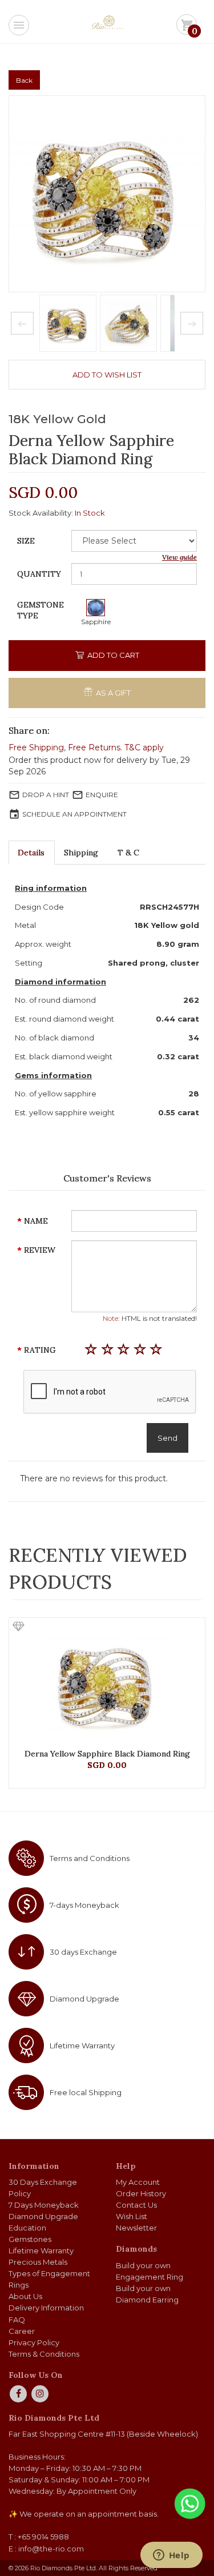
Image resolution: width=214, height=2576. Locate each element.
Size (26, 541)
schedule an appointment (74, 814)
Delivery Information (46, 2308)
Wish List (132, 2216)
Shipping (81, 853)
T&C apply (144, 748)
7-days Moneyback (84, 1905)
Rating (40, 1350)
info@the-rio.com (51, 2549)
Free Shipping (36, 748)
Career (22, 2331)
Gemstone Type (41, 610)
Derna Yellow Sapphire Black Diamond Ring (107, 1754)
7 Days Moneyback (44, 2205)
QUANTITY (39, 574)
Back (24, 80)
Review (40, 1250)
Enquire (102, 795)
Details (31, 853)
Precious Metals (38, 2262)
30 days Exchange (83, 1952)
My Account (138, 2182)
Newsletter (136, 2228)
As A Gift (112, 693)
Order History (141, 2193)
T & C (128, 853)
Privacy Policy (34, 2342)
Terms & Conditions (44, 2354)
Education (27, 2228)
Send (167, 1438)
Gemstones (30, 2239)
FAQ (17, 2320)
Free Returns (94, 748)
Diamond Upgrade (84, 1999)
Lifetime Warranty (82, 2045)
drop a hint (46, 795)
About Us (25, 2296)
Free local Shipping (86, 2092)
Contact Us (136, 2205)
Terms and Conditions (90, 1858)
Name (36, 1221)
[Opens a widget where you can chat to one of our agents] (171, 2556)
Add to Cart (112, 655)
